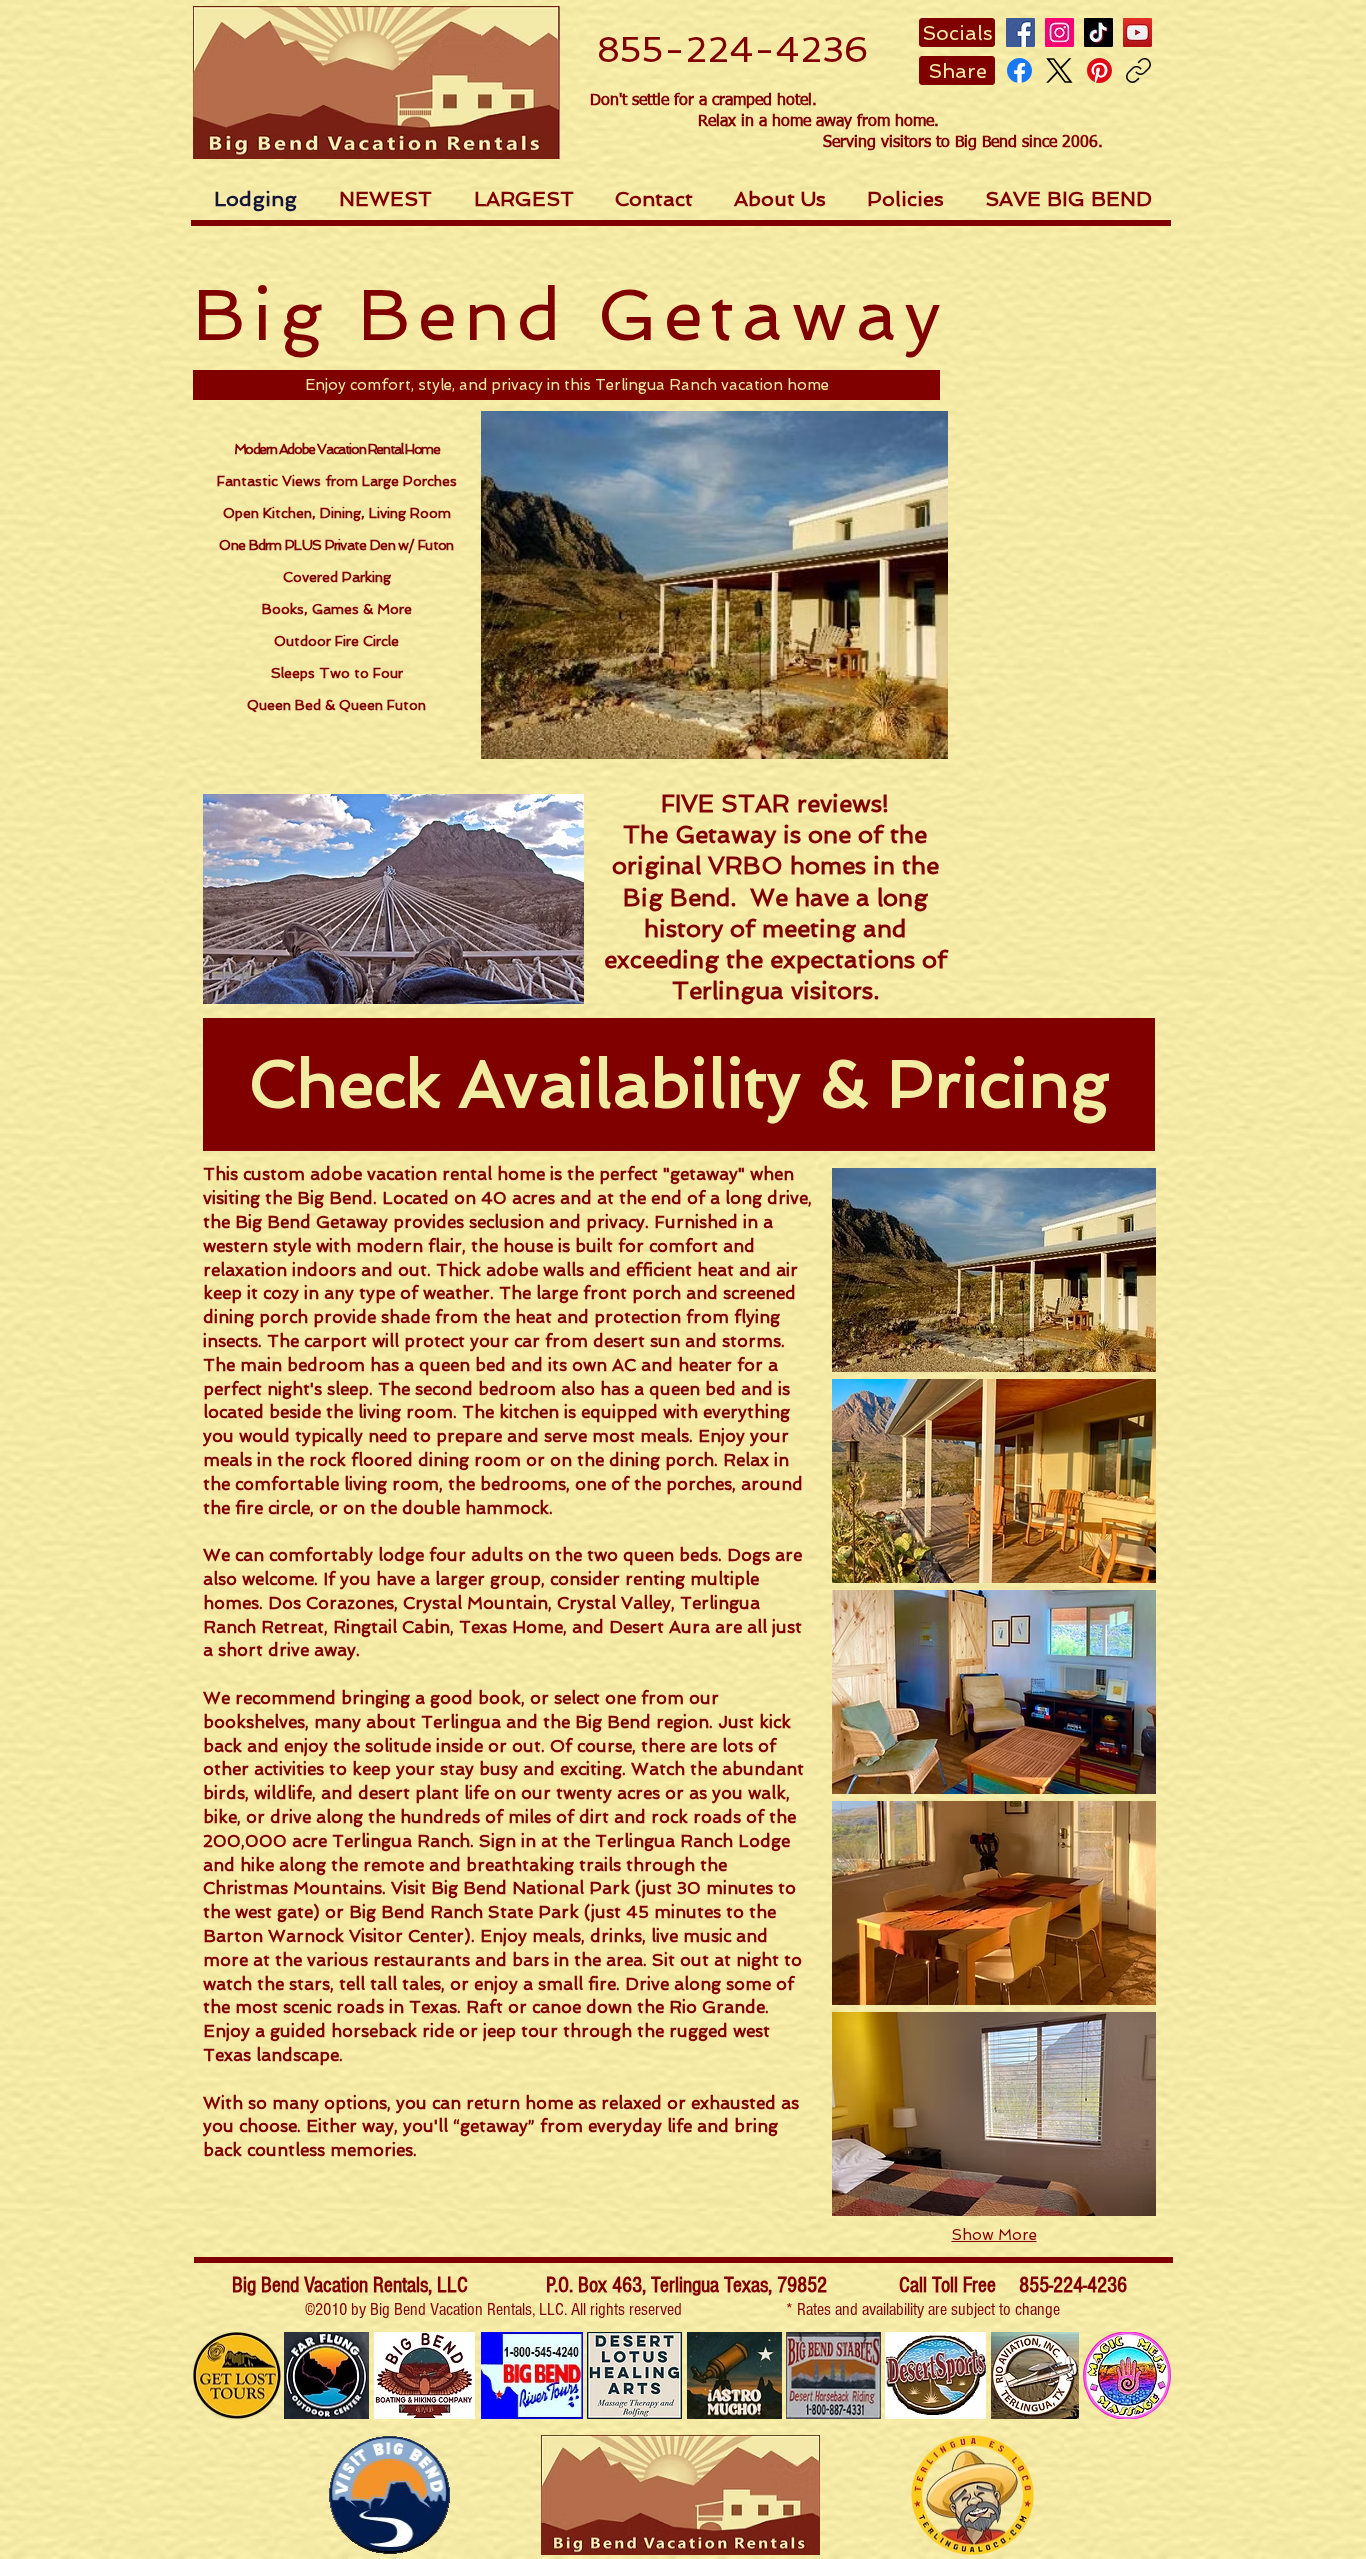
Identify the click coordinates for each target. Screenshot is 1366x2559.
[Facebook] (1020, 32)
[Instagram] (1059, 32)
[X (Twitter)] (1059, 70)
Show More (994, 2235)
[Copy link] (1138, 70)
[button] (957, 32)
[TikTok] (1098, 32)
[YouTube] (1137, 32)
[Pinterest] (1099, 70)
